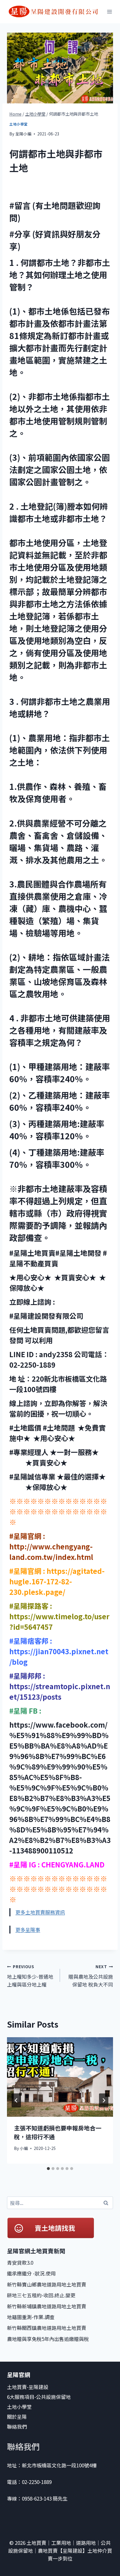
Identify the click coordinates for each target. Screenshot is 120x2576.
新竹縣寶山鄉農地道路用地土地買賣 (47, 2284)
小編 (24, 2148)
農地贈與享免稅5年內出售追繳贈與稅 (48, 2339)
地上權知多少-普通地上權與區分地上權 (30, 1976)
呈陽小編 (23, 134)
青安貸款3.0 (20, 2262)
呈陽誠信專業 (35, 1476)
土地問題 (61, 1428)
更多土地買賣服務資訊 (40, 1912)
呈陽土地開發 (80, 1253)
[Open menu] (110, 12)
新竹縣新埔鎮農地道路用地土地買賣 (47, 2306)
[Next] (104, 2100)
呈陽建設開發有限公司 (49, 1316)
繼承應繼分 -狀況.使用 (31, 2273)
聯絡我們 (17, 2426)
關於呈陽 (17, 2417)
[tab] (48, 2169)
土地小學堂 (18, 124)
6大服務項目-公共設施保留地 (39, 2397)
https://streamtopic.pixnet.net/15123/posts (60, 1691)
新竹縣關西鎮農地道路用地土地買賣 (47, 2328)
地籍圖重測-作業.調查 (31, 2317)
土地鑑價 (27, 1428)
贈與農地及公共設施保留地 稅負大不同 (91, 1976)
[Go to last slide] (16, 2100)
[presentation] (60, 2077)
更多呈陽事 (28, 1930)
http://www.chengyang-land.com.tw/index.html (51, 1552)
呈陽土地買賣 (34, 1253)
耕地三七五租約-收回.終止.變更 (41, 2295)
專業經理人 (31, 1452)
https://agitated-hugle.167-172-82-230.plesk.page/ (57, 1581)
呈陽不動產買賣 (34, 1263)
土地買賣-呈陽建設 (28, 2387)
